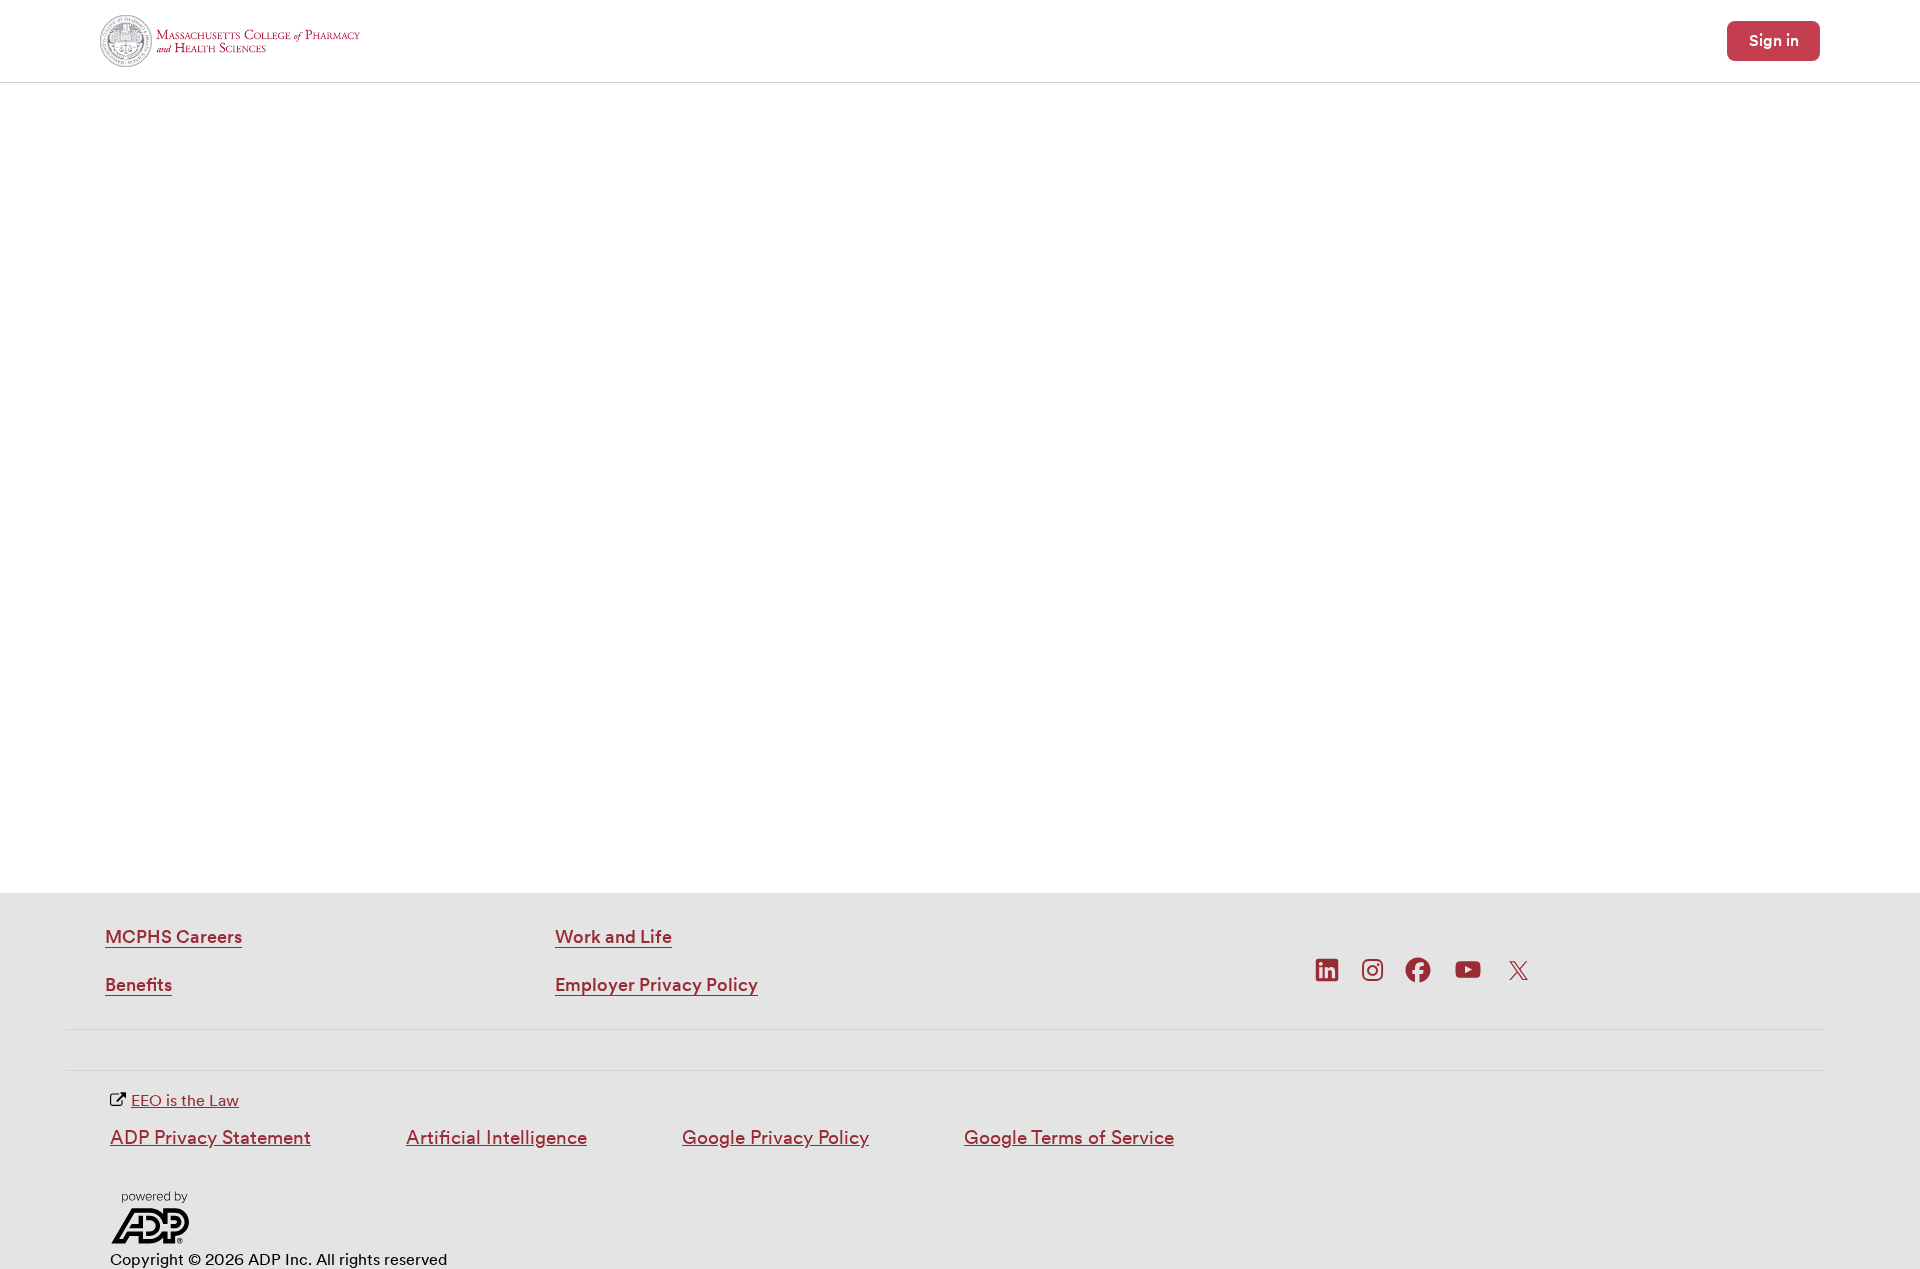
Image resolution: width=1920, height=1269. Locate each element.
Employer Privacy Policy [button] (656, 984)
